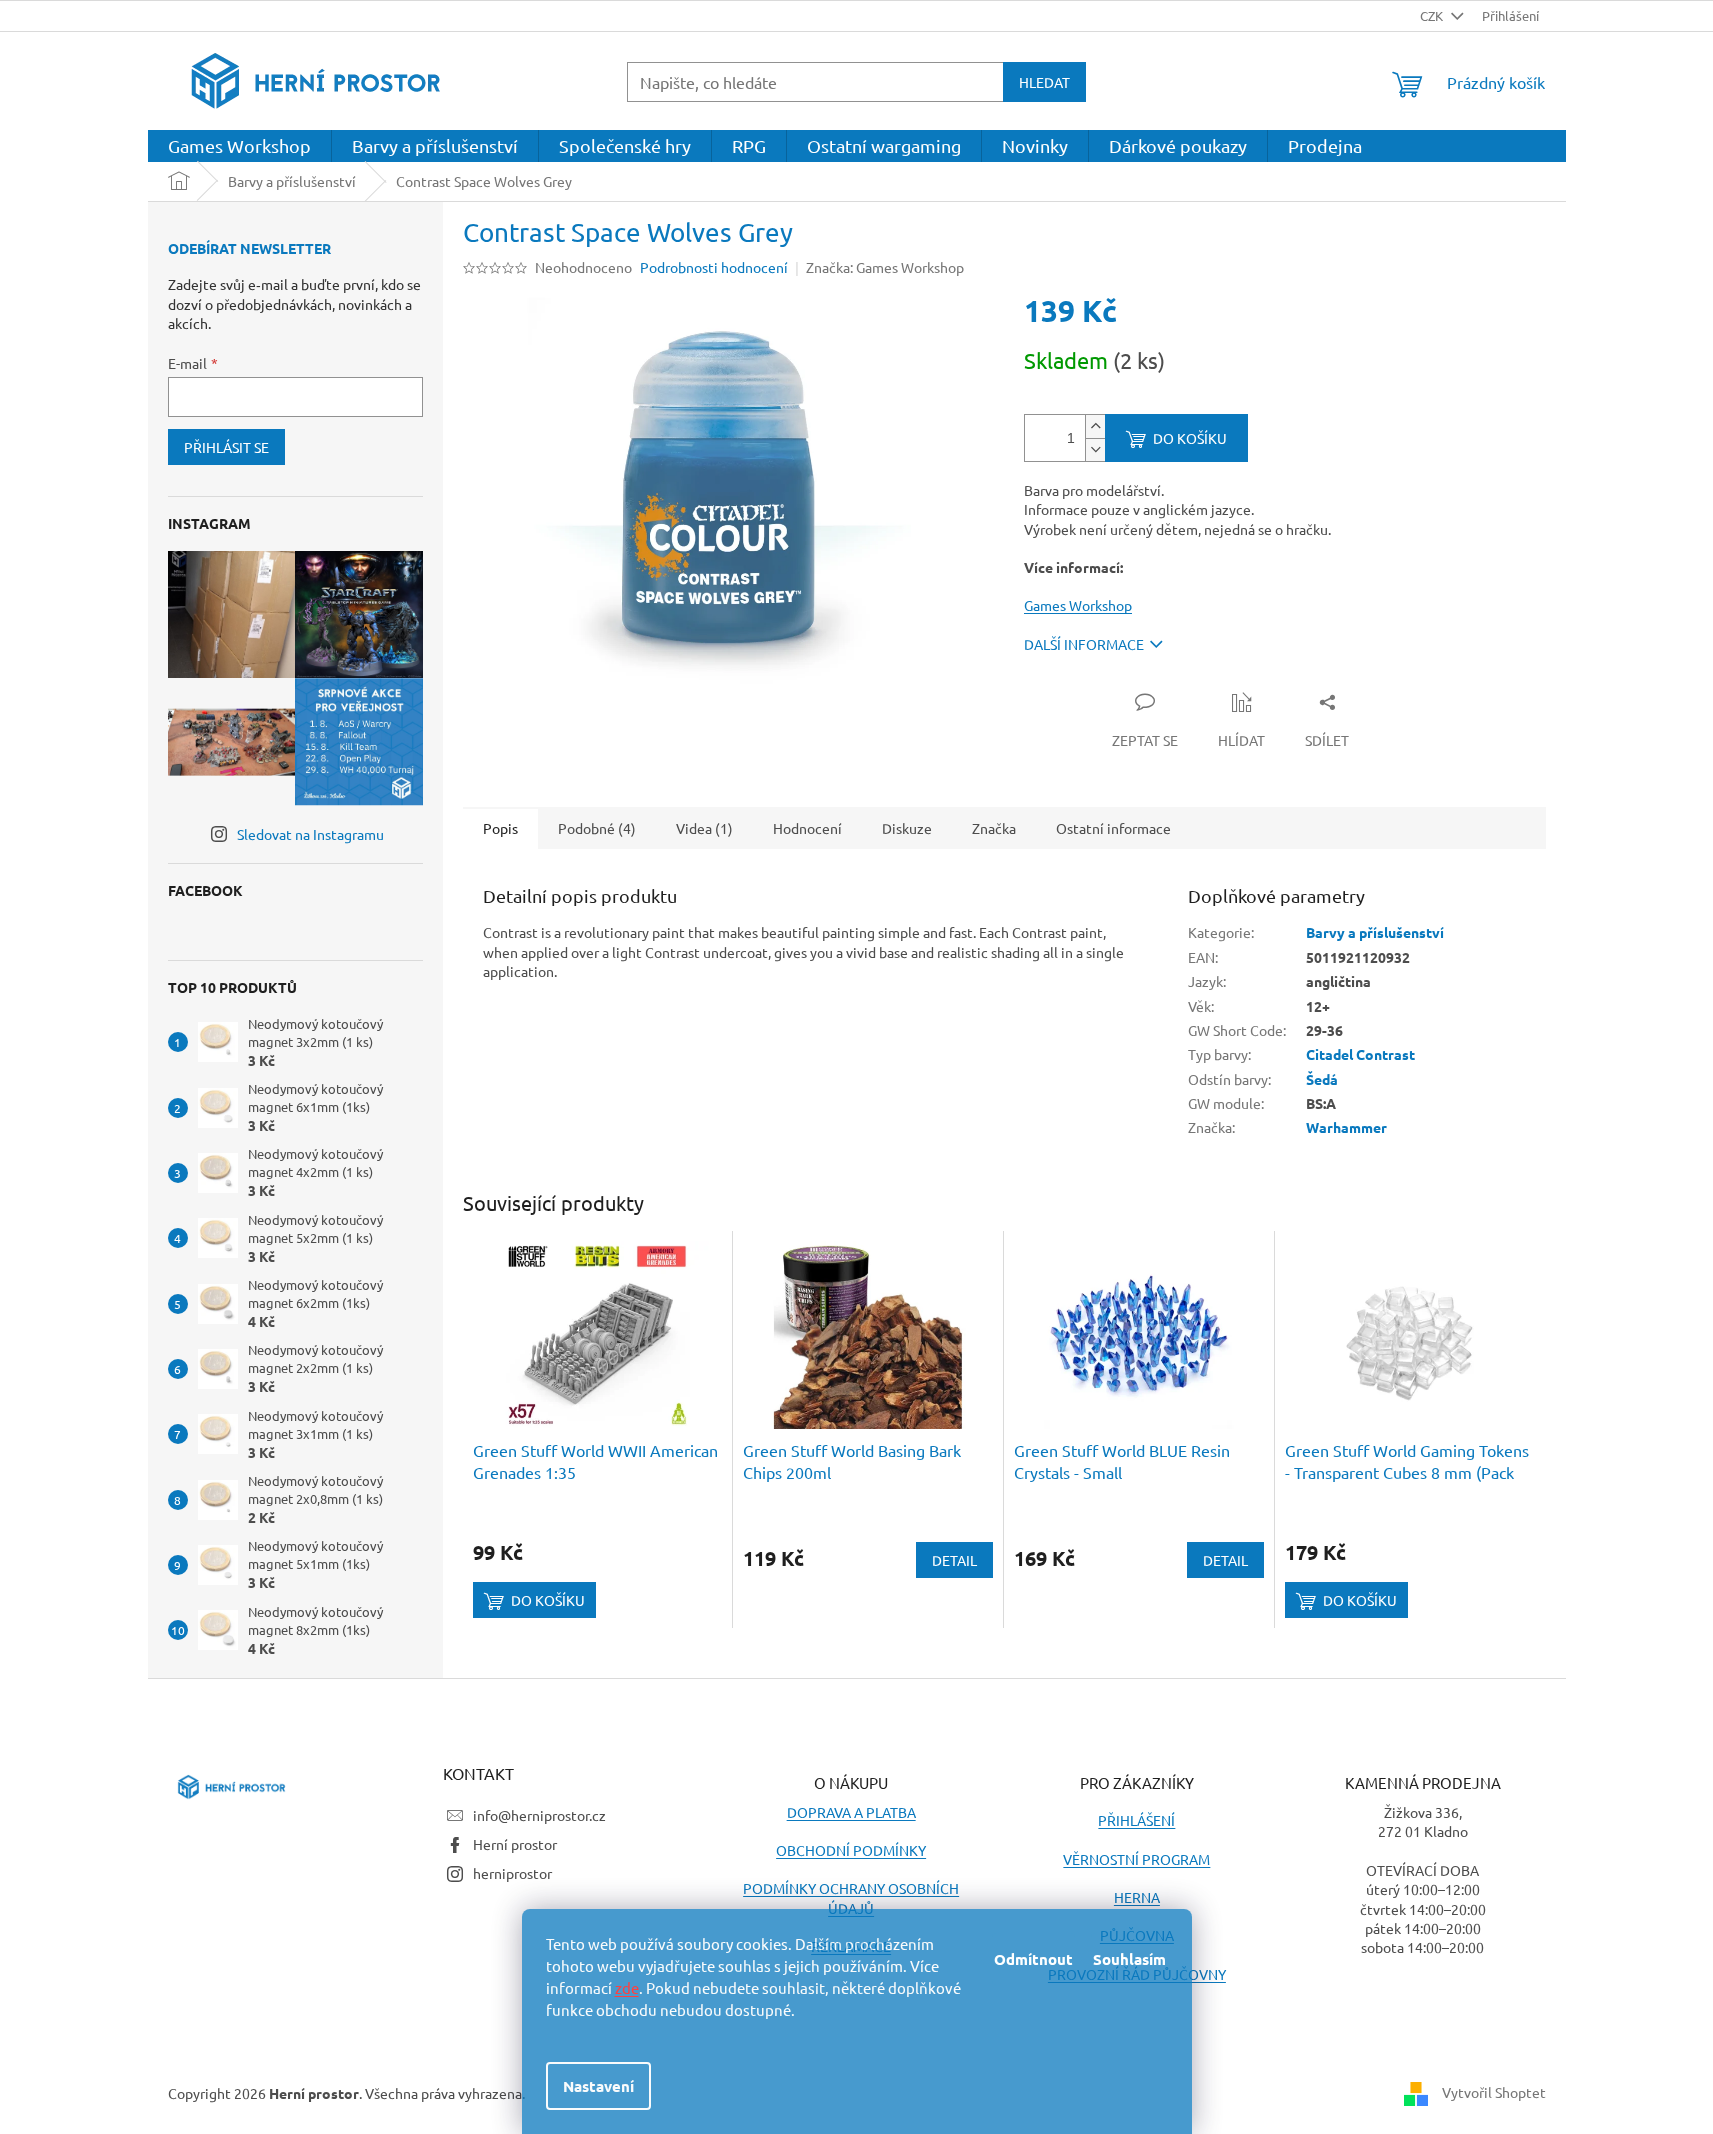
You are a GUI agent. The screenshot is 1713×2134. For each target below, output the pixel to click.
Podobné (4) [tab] (597, 828)
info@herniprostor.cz (539, 1815)
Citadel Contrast (1360, 1054)
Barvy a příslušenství (1375, 932)
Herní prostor (515, 1844)
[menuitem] (239, 146)
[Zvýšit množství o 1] (1095, 426)
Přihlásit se (226, 447)
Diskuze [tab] (907, 828)
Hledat (1044, 82)
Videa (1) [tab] (704, 828)
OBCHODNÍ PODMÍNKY (851, 1850)
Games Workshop (1078, 605)
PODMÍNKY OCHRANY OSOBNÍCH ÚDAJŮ (851, 1897)
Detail (954, 1560)
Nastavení (598, 2086)
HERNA (1137, 1897)
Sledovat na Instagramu (310, 834)
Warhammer (1346, 1127)
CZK (1433, 15)
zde (627, 1987)
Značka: (885, 267)
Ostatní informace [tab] (1113, 828)
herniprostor (512, 1873)
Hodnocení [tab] (807, 828)
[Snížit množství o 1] (1095, 449)
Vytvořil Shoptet (1494, 2091)
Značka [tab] (994, 828)
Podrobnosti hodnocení (714, 267)
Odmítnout (1033, 1959)
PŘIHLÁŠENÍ (1136, 1820)
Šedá (1322, 1079)
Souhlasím (1129, 1959)
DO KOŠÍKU (1190, 438)
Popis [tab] (500, 828)
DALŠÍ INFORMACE (1084, 644)
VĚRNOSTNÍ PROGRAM (1136, 1859)
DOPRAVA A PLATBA (851, 1812)
